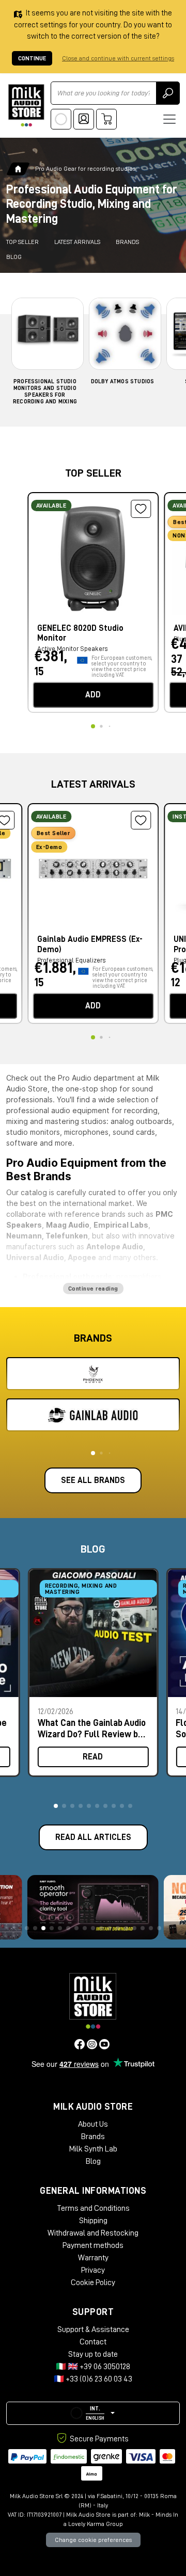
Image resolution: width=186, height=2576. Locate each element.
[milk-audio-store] (26, 105)
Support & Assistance (93, 2329)
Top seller (22, 242)
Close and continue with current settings (118, 58)
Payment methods (93, 2245)
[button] (56, 1806)
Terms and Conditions (93, 2208)
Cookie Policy (93, 2282)
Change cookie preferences (93, 2540)
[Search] (168, 93)
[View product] (93, 556)
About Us (93, 2124)
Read (93, 1757)
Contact (93, 2342)
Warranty (93, 2258)
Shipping (93, 2221)
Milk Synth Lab (93, 2149)
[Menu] (169, 119)
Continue (32, 58)
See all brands (93, 1480)
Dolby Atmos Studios (123, 381)
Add (93, 695)
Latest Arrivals (77, 242)
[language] (61, 119)
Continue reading (93, 1289)
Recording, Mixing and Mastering (81, 1589)
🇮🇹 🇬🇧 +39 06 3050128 (93, 2367)
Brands (127, 242)
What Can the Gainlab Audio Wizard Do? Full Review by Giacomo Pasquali (92, 1728)
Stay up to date (93, 2354)
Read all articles (93, 1837)
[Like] (141, 509)
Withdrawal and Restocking (93, 2233)
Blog (14, 257)
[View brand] (93, 1374)
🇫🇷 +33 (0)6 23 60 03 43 (93, 2379)
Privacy (93, 2270)
